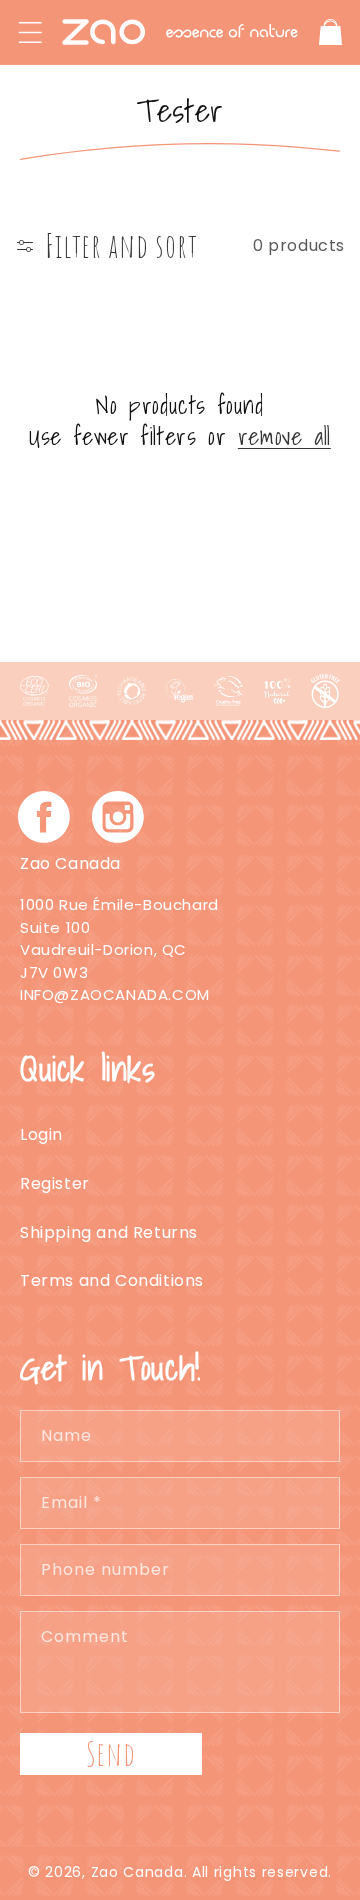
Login (41, 1134)
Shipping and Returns (109, 1232)
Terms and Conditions (112, 1280)
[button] (30, 32)
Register (55, 1183)
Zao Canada (137, 1872)
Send (111, 1753)
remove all (284, 436)
